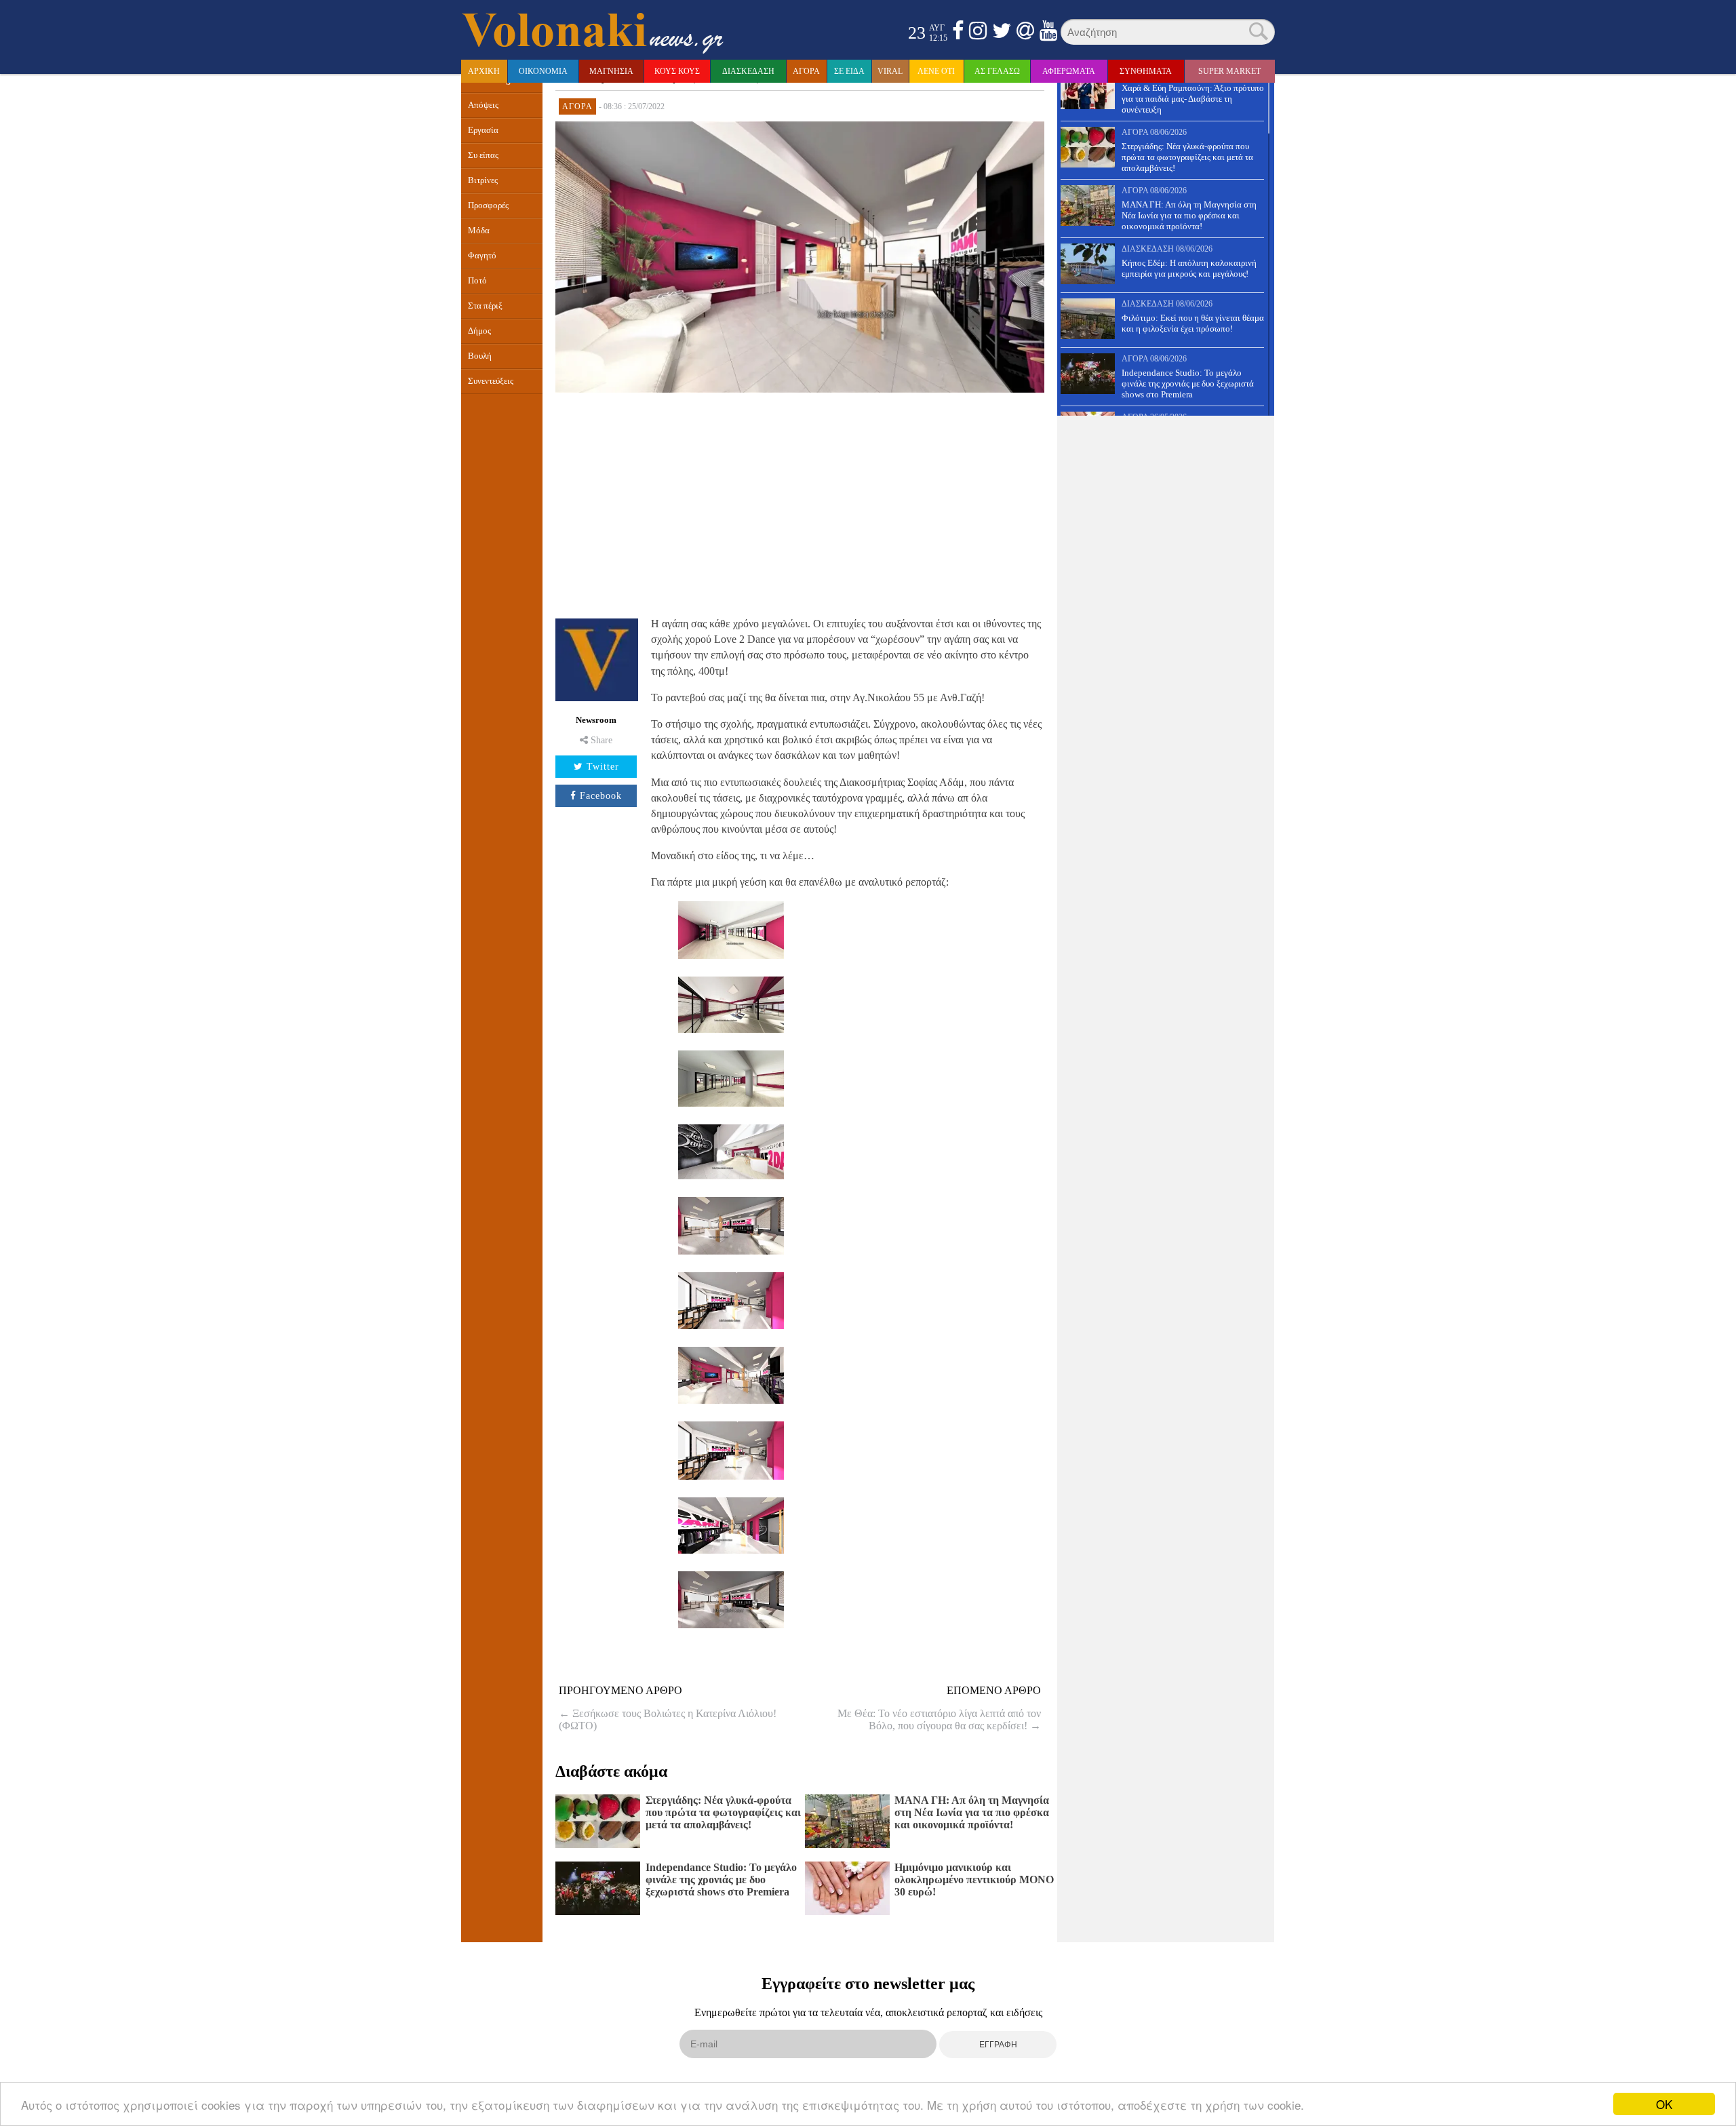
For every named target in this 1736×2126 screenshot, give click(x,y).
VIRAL (890, 71)
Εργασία (483, 130)
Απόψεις (483, 105)
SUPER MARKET (1229, 71)
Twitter (603, 767)
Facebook (601, 796)
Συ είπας (483, 155)
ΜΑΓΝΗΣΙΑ (611, 71)
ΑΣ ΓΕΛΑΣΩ (997, 71)
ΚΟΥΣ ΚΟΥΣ (677, 71)
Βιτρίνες (483, 180)
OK (1664, 2104)
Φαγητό (482, 256)
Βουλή (480, 356)
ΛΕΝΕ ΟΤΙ (936, 71)
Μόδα (479, 231)
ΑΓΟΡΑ (806, 71)
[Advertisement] (800, 503)
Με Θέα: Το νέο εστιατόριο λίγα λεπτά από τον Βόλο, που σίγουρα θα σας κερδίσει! (939, 1719)
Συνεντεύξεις (491, 381)
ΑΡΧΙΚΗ (484, 71)
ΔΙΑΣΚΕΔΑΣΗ (748, 71)
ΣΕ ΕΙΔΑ (849, 71)
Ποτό (477, 281)
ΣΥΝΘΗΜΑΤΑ (1146, 71)
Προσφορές (488, 205)
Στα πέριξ (485, 306)
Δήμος (479, 331)
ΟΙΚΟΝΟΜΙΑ (543, 71)
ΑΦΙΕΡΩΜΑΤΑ (1069, 71)
